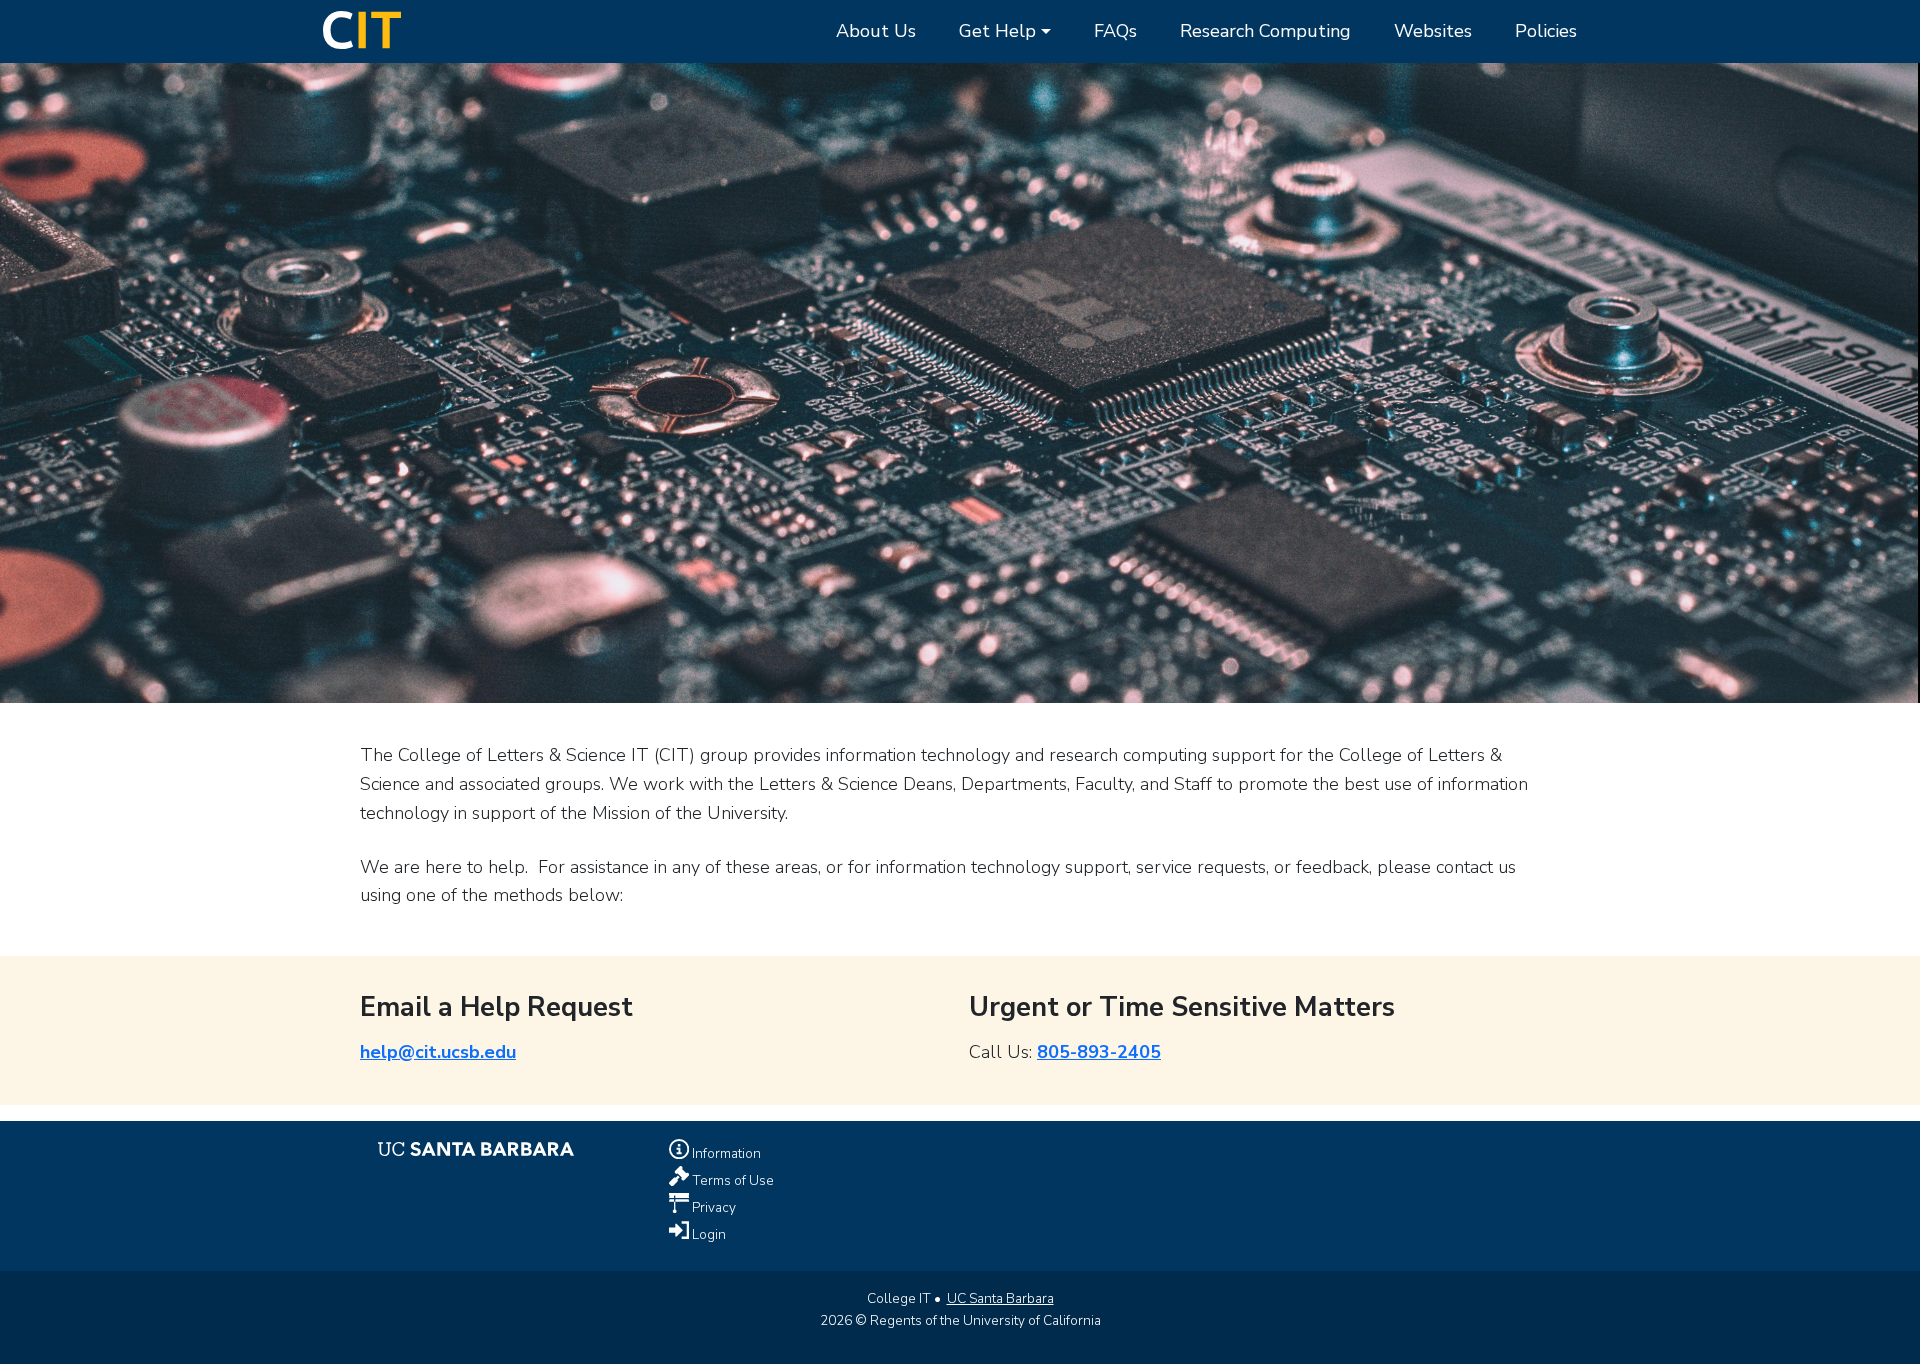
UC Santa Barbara (1000, 1298)
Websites (1433, 31)
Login (707, 1233)
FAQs (1115, 31)
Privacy (712, 1206)
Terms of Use (731, 1179)
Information (725, 1153)
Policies (1546, 31)
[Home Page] (362, 28)
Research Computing (1265, 31)
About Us (876, 31)
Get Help (997, 31)
